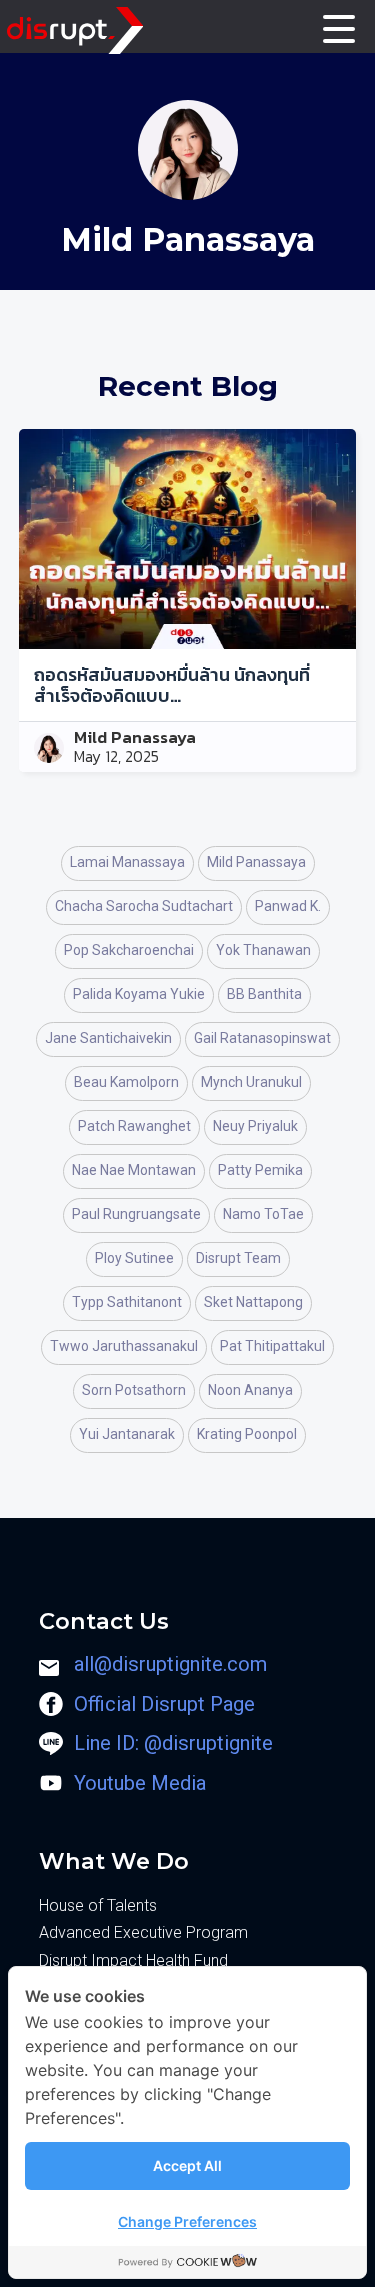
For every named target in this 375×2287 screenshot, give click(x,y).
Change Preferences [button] (187, 2221)
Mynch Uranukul (251, 1082)
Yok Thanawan (263, 950)
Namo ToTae (263, 1214)
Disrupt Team (238, 1258)
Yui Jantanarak (127, 1434)
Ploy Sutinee (134, 1258)
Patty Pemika (260, 1170)
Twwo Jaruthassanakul (124, 1346)
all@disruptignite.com (170, 1664)
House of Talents (98, 1905)
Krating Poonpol (247, 1434)
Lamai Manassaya (127, 862)
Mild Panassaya (135, 738)
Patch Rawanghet (134, 1126)
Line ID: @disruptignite (173, 1743)
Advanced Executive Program (143, 1932)
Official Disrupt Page (164, 1704)
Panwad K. (288, 906)
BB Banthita (264, 994)
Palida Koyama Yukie (139, 994)
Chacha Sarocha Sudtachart (144, 906)
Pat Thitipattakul (272, 1346)
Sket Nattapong (253, 1302)
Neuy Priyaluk (255, 1126)
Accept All (187, 2165)
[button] (340, 28)
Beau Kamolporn (126, 1082)
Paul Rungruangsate (136, 1214)
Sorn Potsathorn (134, 1390)
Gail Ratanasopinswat (262, 1038)
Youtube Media (140, 1783)
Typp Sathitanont (127, 1302)
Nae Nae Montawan (134, 1170)
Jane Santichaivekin (108, 1038)
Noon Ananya (250, 1390)
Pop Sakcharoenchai (129, 950)
